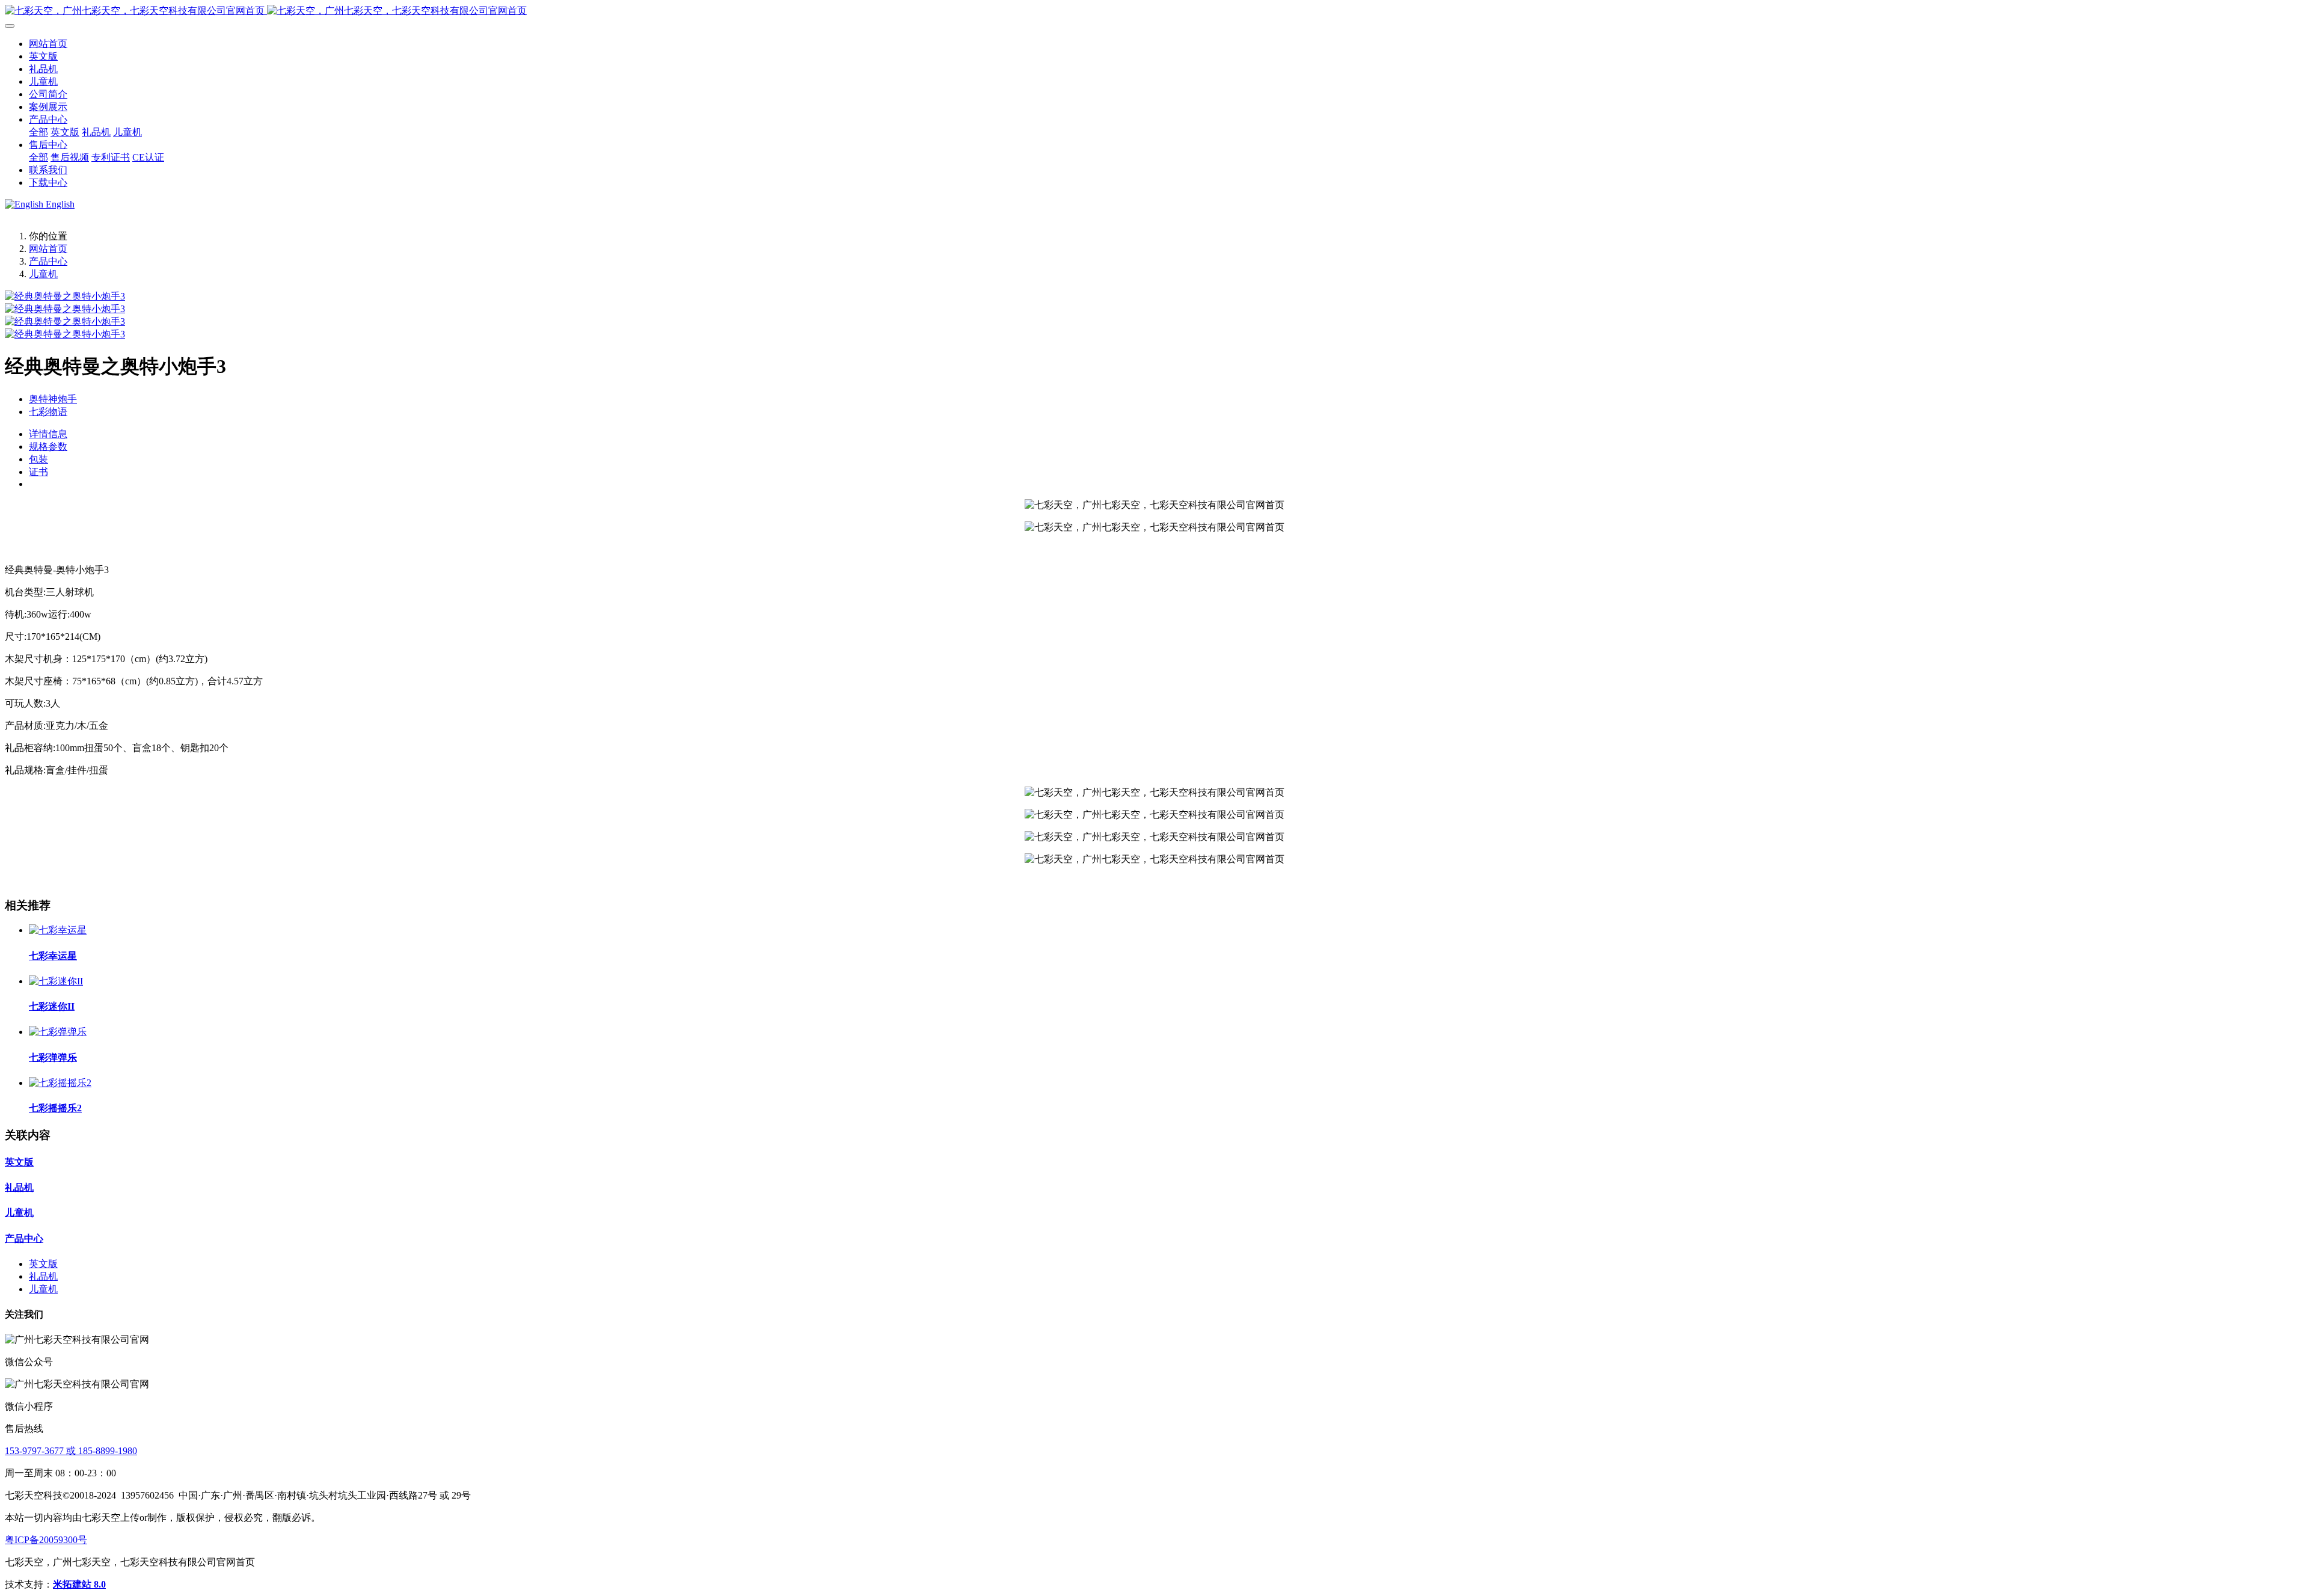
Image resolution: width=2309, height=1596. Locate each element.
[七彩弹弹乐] (58, 1032)
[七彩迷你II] (56, 981)
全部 (38, 132)
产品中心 (48, 261)
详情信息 (48, 434)
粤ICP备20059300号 (46, 1540)
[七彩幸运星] (58, 930)
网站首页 (48, 44)
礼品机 (19, 1187)
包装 (38, 459)
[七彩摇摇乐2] (60, 1083)
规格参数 (48, 447)
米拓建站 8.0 (79, 1584)
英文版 (19, 1162)
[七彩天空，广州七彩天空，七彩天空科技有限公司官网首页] (1154, 11)
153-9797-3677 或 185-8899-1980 (71, 1451)
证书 (38, 472)
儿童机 (43, 274)
